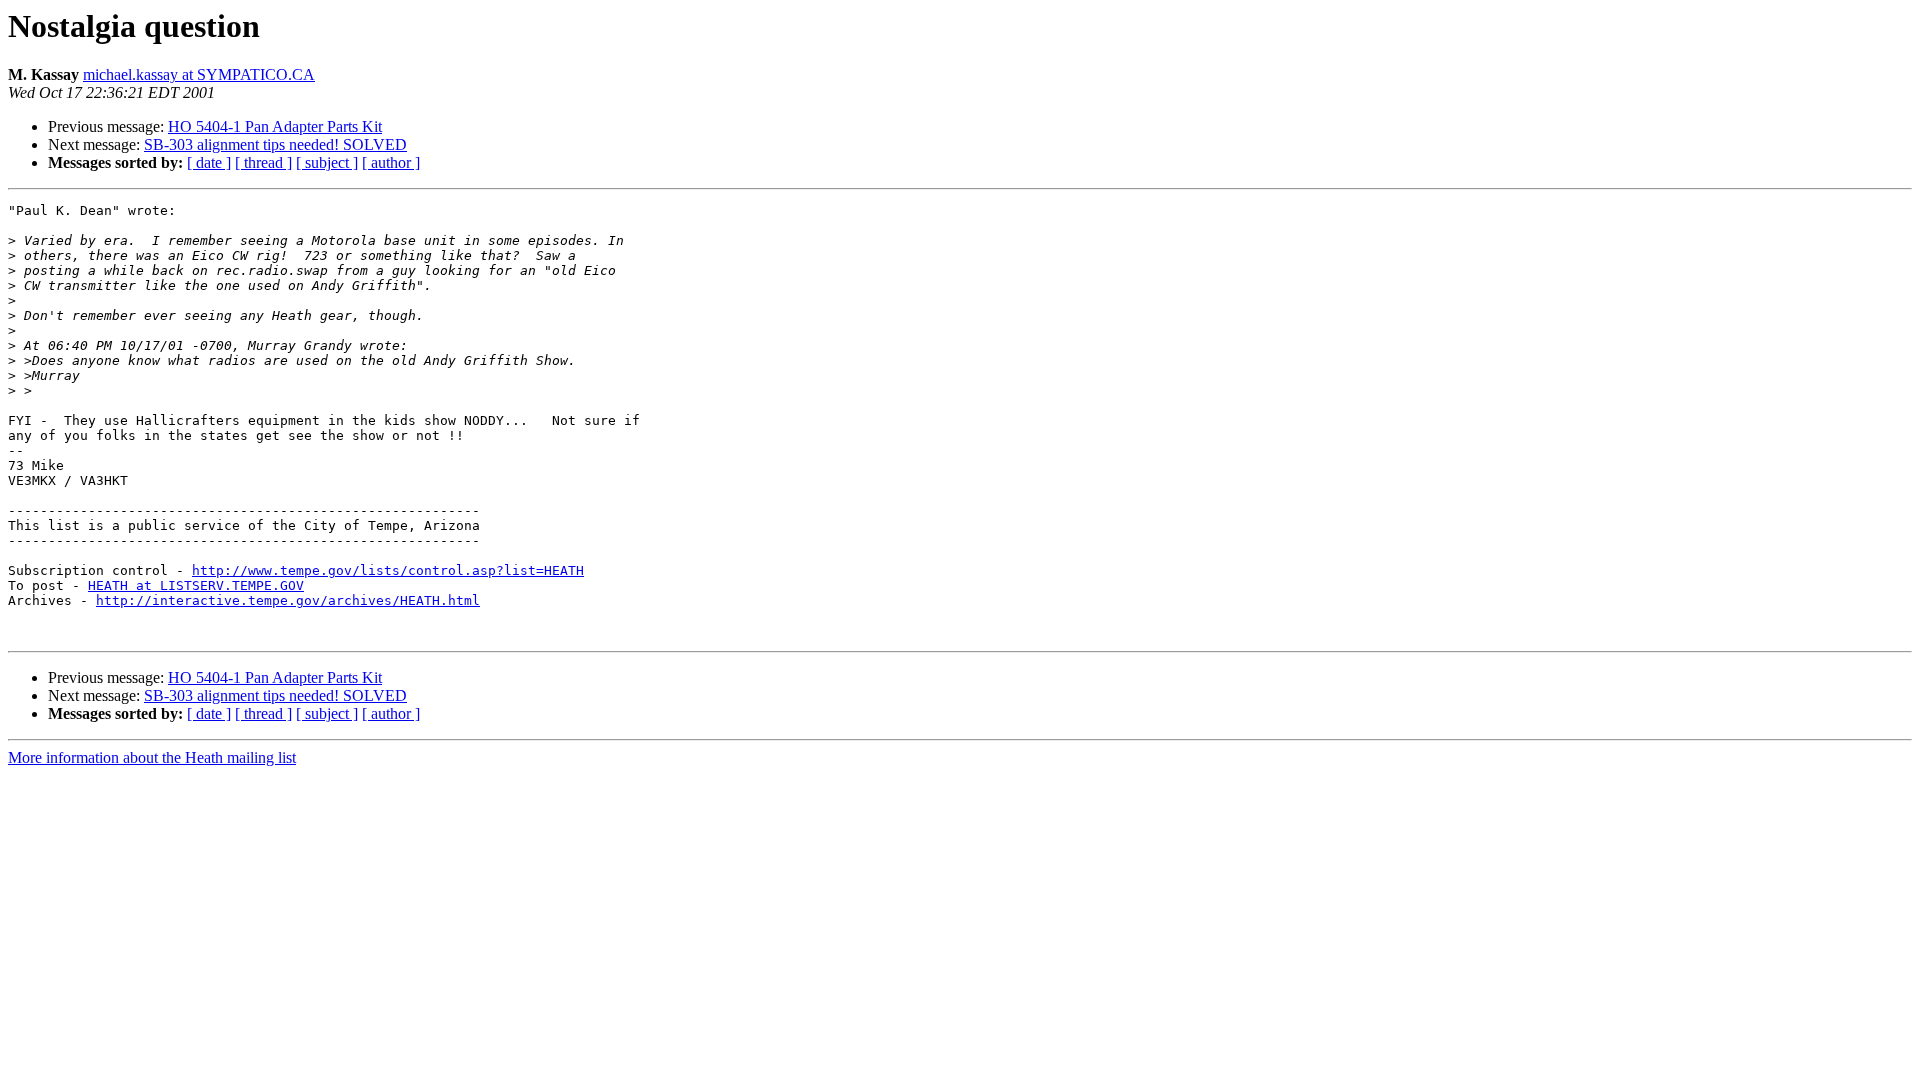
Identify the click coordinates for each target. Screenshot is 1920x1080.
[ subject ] (327, 162)
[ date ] (209, 162)
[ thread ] (263, 162)
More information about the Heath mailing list (152, 757)
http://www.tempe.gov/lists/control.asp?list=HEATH (388, 570)
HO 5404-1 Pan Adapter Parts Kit (275, 126)
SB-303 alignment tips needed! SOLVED (275, 144)
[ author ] (391, 162)
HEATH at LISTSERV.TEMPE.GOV (196, 585)
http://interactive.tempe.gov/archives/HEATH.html (288, 600)
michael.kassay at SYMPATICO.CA (199, 74)
